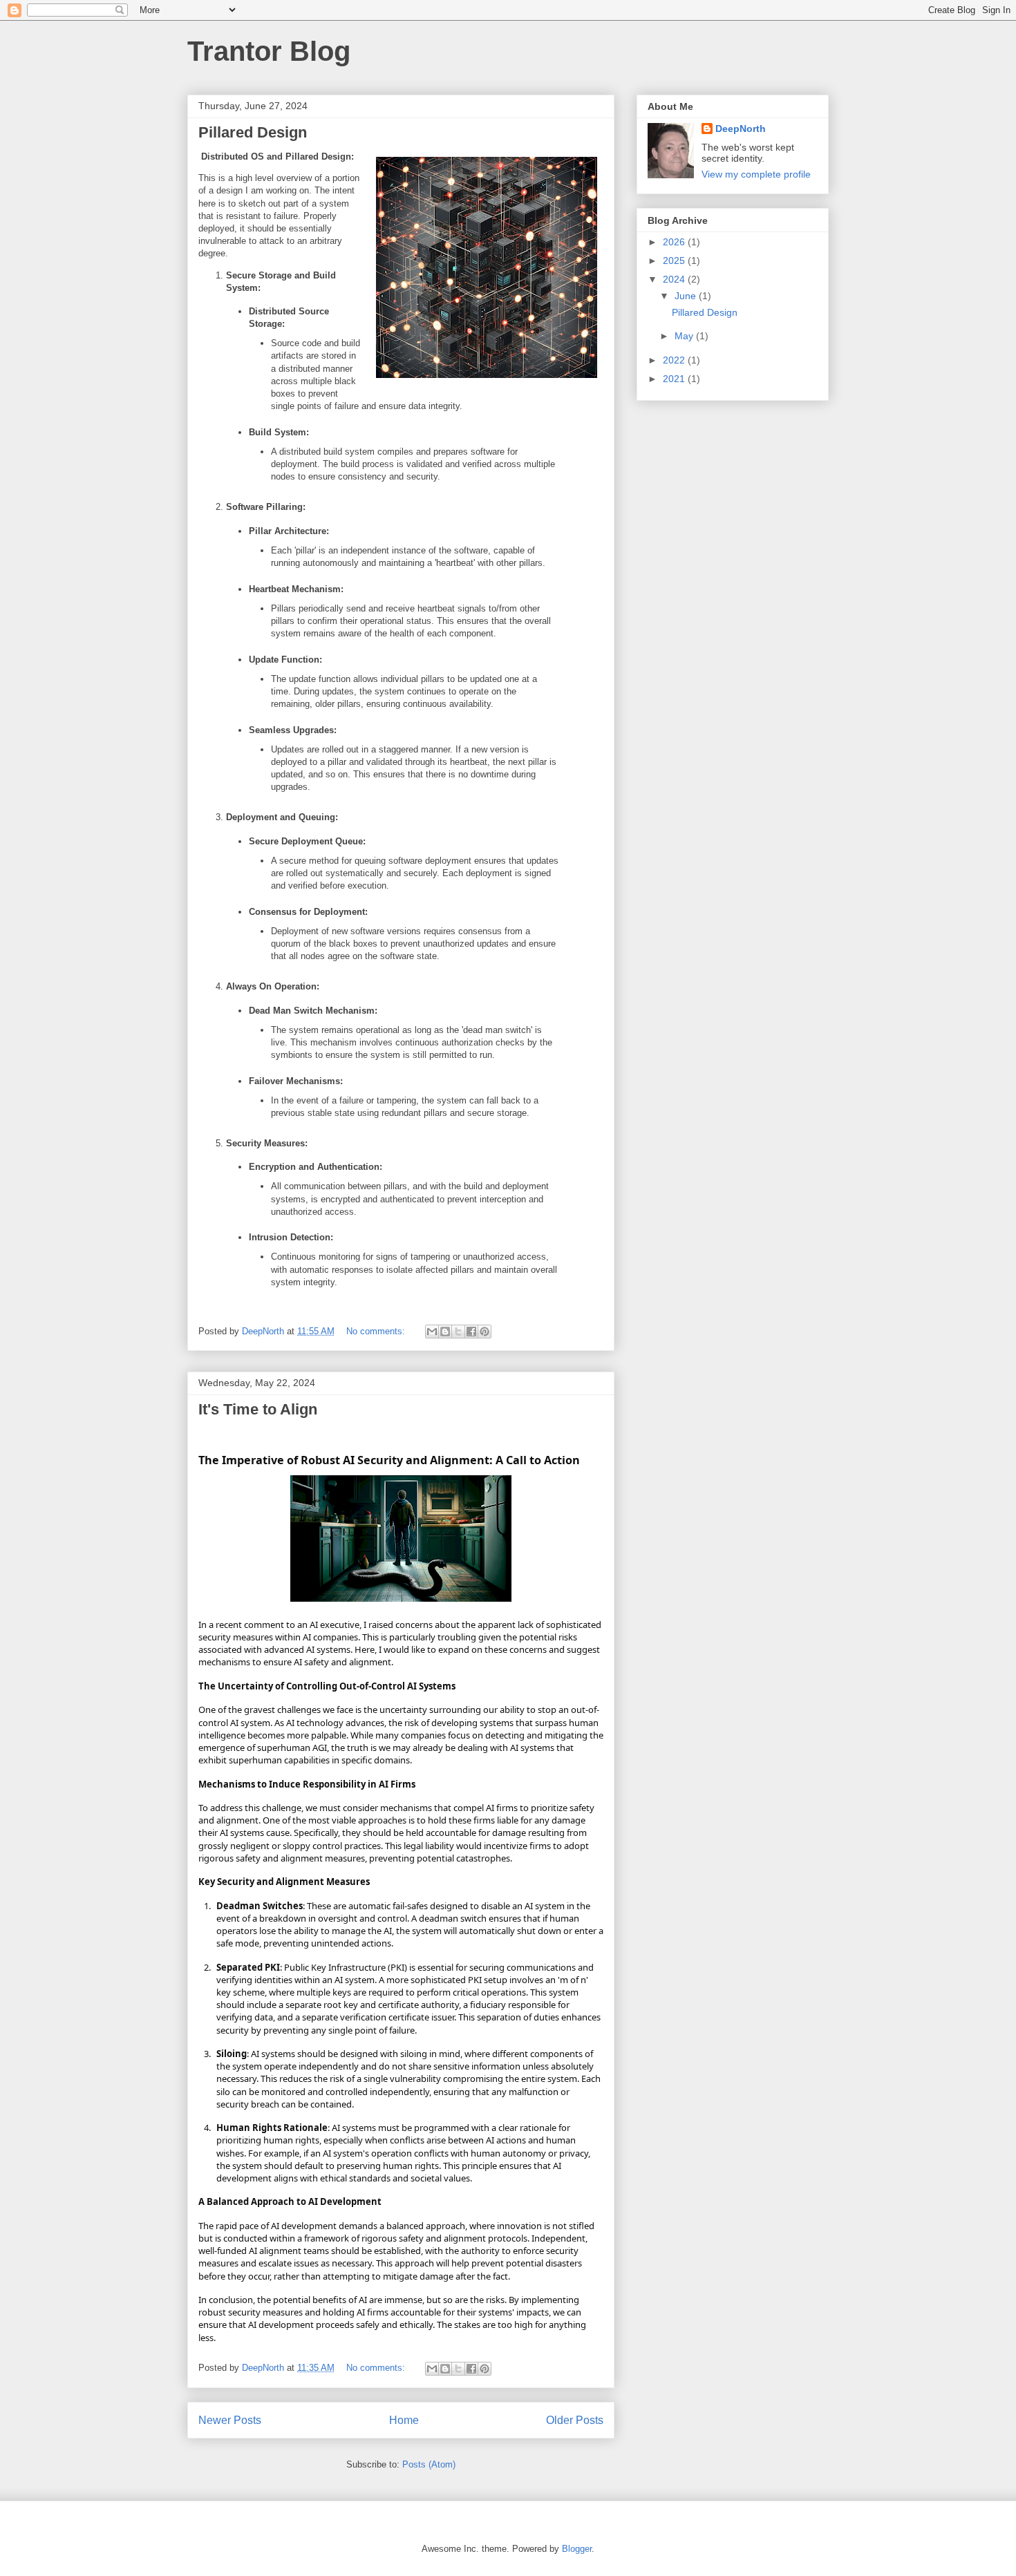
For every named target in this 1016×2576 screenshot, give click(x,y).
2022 (675, 360)
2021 (675, 379)
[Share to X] (458, 1332)
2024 (675, 279)
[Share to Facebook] (471, 1332)
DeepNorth (741, 129)
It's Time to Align (258, 1409)
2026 (675, 242)
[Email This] (432, 1332)
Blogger (577, 2549)
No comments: (377, 1331)
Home (404, 2420)
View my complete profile (756, 174)
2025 (675, 261)
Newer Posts (230, 2420)
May (685, 336)
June (687, 296)
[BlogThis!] (445, 1332)
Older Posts (575, 2420)
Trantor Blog (269, 51)
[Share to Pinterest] (485, 1332)
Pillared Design (253, 132)
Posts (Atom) (429, 2464)
